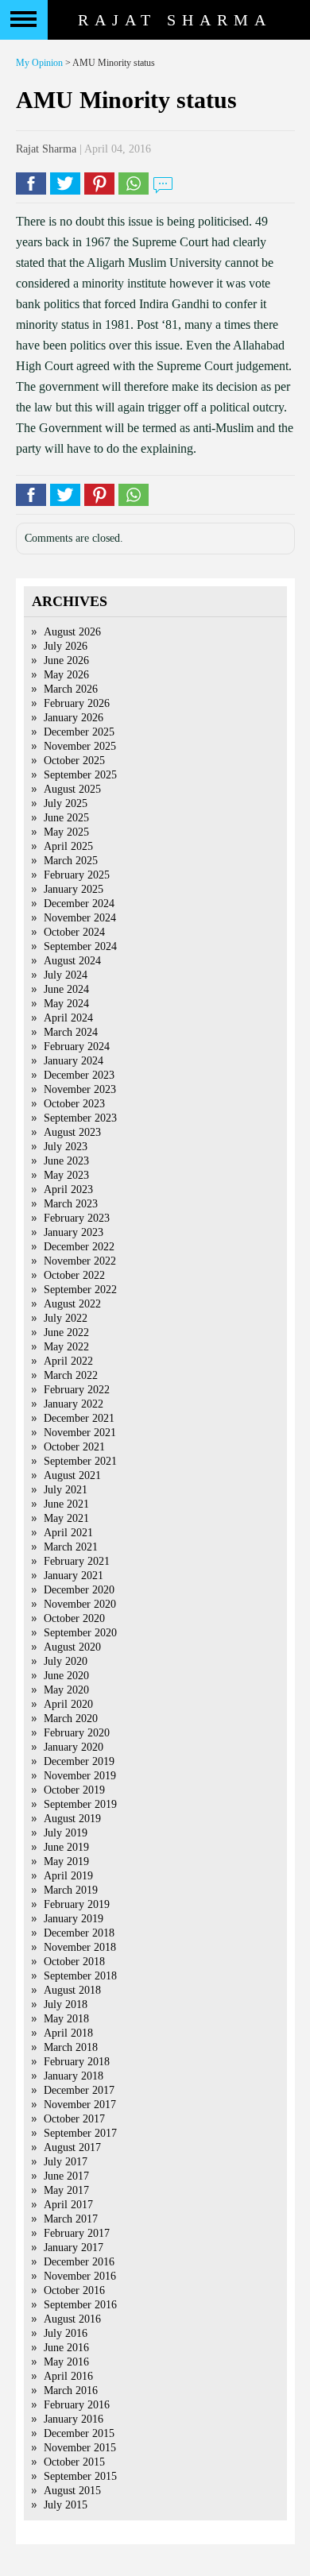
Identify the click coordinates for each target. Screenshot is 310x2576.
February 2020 (77, 1733)
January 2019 (74, 1919)
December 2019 (79, 1761)
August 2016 (72, 2319)
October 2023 (74, 1104)
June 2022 (66, 1332)
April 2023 (68, 1190)
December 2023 (79, 1075)
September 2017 (80, 2133)
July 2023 (66, 1147)
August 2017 (72, 2147)
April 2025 (68, 846)
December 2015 (79, 2433)
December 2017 (79, 2090)
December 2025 (79, 732)
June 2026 (66, 660)
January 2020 (74, 1747)
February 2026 (77, 703)
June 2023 (66, 1161)
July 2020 (66, 1661)
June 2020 (66, 1676)
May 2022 (66, 1347)
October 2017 (74, 2119)
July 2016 (66, 2333)
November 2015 (80, 2448)
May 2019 (66, 1862)
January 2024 (74, 1061)
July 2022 (66, 1318)
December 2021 (79, 1418)
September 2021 (80, 1461)
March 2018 (71, 2047)
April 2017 (68, 2205)
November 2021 (80, 1433)
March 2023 (71, 1204)
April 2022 (68, 1361)
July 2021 (66, 1490)
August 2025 (72, 789)
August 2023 (72, 1132)
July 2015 (66, 2505)
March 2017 (71, 2219)
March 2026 (71, 689)
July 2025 (66, 803)
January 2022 (74, 1404)
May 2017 (66, 2190)
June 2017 (66, 2176)
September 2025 (80, 775)
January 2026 (74, 718)
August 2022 (72, 1304)
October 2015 (74, 2462)
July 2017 (66, 2162)
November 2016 (80, 2276)
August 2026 (72, 632)
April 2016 (68, 2376)
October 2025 (74, 761)
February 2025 (77, 875)
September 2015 (80, 2476)
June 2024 (66, 989)
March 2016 (71, 2391)
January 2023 (74, 1232)
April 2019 (68, 1876)
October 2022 (74, 1275)
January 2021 (74, 1576)
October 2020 (74, 1618)
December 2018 (79, 1933)
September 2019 (80, 1804)
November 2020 (80, 1604)
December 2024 (79, 904)
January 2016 (74, 2419)
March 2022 (71, 1375)
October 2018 (74, 1962)
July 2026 (66, 646)
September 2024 (80, 946)
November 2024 (80, 918)
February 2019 (77, 1904)
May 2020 (66, 1690)
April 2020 (68, 1704)
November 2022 (80, 1261)
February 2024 (77, 1047)
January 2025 (74, 889)
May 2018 (66, 2019)
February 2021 (77, 1561)
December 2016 (79, 2262)
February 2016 (77, 2405)
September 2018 (80, 1976)
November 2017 (80, 2105)
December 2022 (79, 1247)
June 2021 (66, 1504)
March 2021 (71, 1547)
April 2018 (68, 2033)
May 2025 (66, 832)
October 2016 (74, 2290)
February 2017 (77, 2233)
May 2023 (66, 1175)
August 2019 (72, 1819)
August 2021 (72, 1475)
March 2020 (71, 1719)
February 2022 (77, 1390)
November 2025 (80, 746)
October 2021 (74, 1447)
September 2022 (80, 1290)
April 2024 (68, 1018)
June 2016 (66, 2348)
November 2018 (80, 1947)
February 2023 (77, 1218)
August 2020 (72, 1647)
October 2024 (74, 932)
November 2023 (80, 1089)
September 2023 (80, 1118)
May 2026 (66, 675)
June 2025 (66, 818)
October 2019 (74, 1790)
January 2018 (74, 2076)
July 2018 (66, 2004)
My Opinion (39, 63)
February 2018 (77, 2062)
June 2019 (66, 1847)
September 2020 (80, 1633)
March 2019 (71, 1890)
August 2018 (72, 1990)
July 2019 (66, 1833)
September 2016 (80, 2305)
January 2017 (74, 2248)
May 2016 (66, 2362)
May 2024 (66, 1004)
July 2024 (66, 975)
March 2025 (71, 861)
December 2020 (79, 1590)
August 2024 (72, 961)
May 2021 (66, 1518)
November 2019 (80, 1776)
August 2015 (72, 2491)
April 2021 (68, 1533)
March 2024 (71, 1032)
